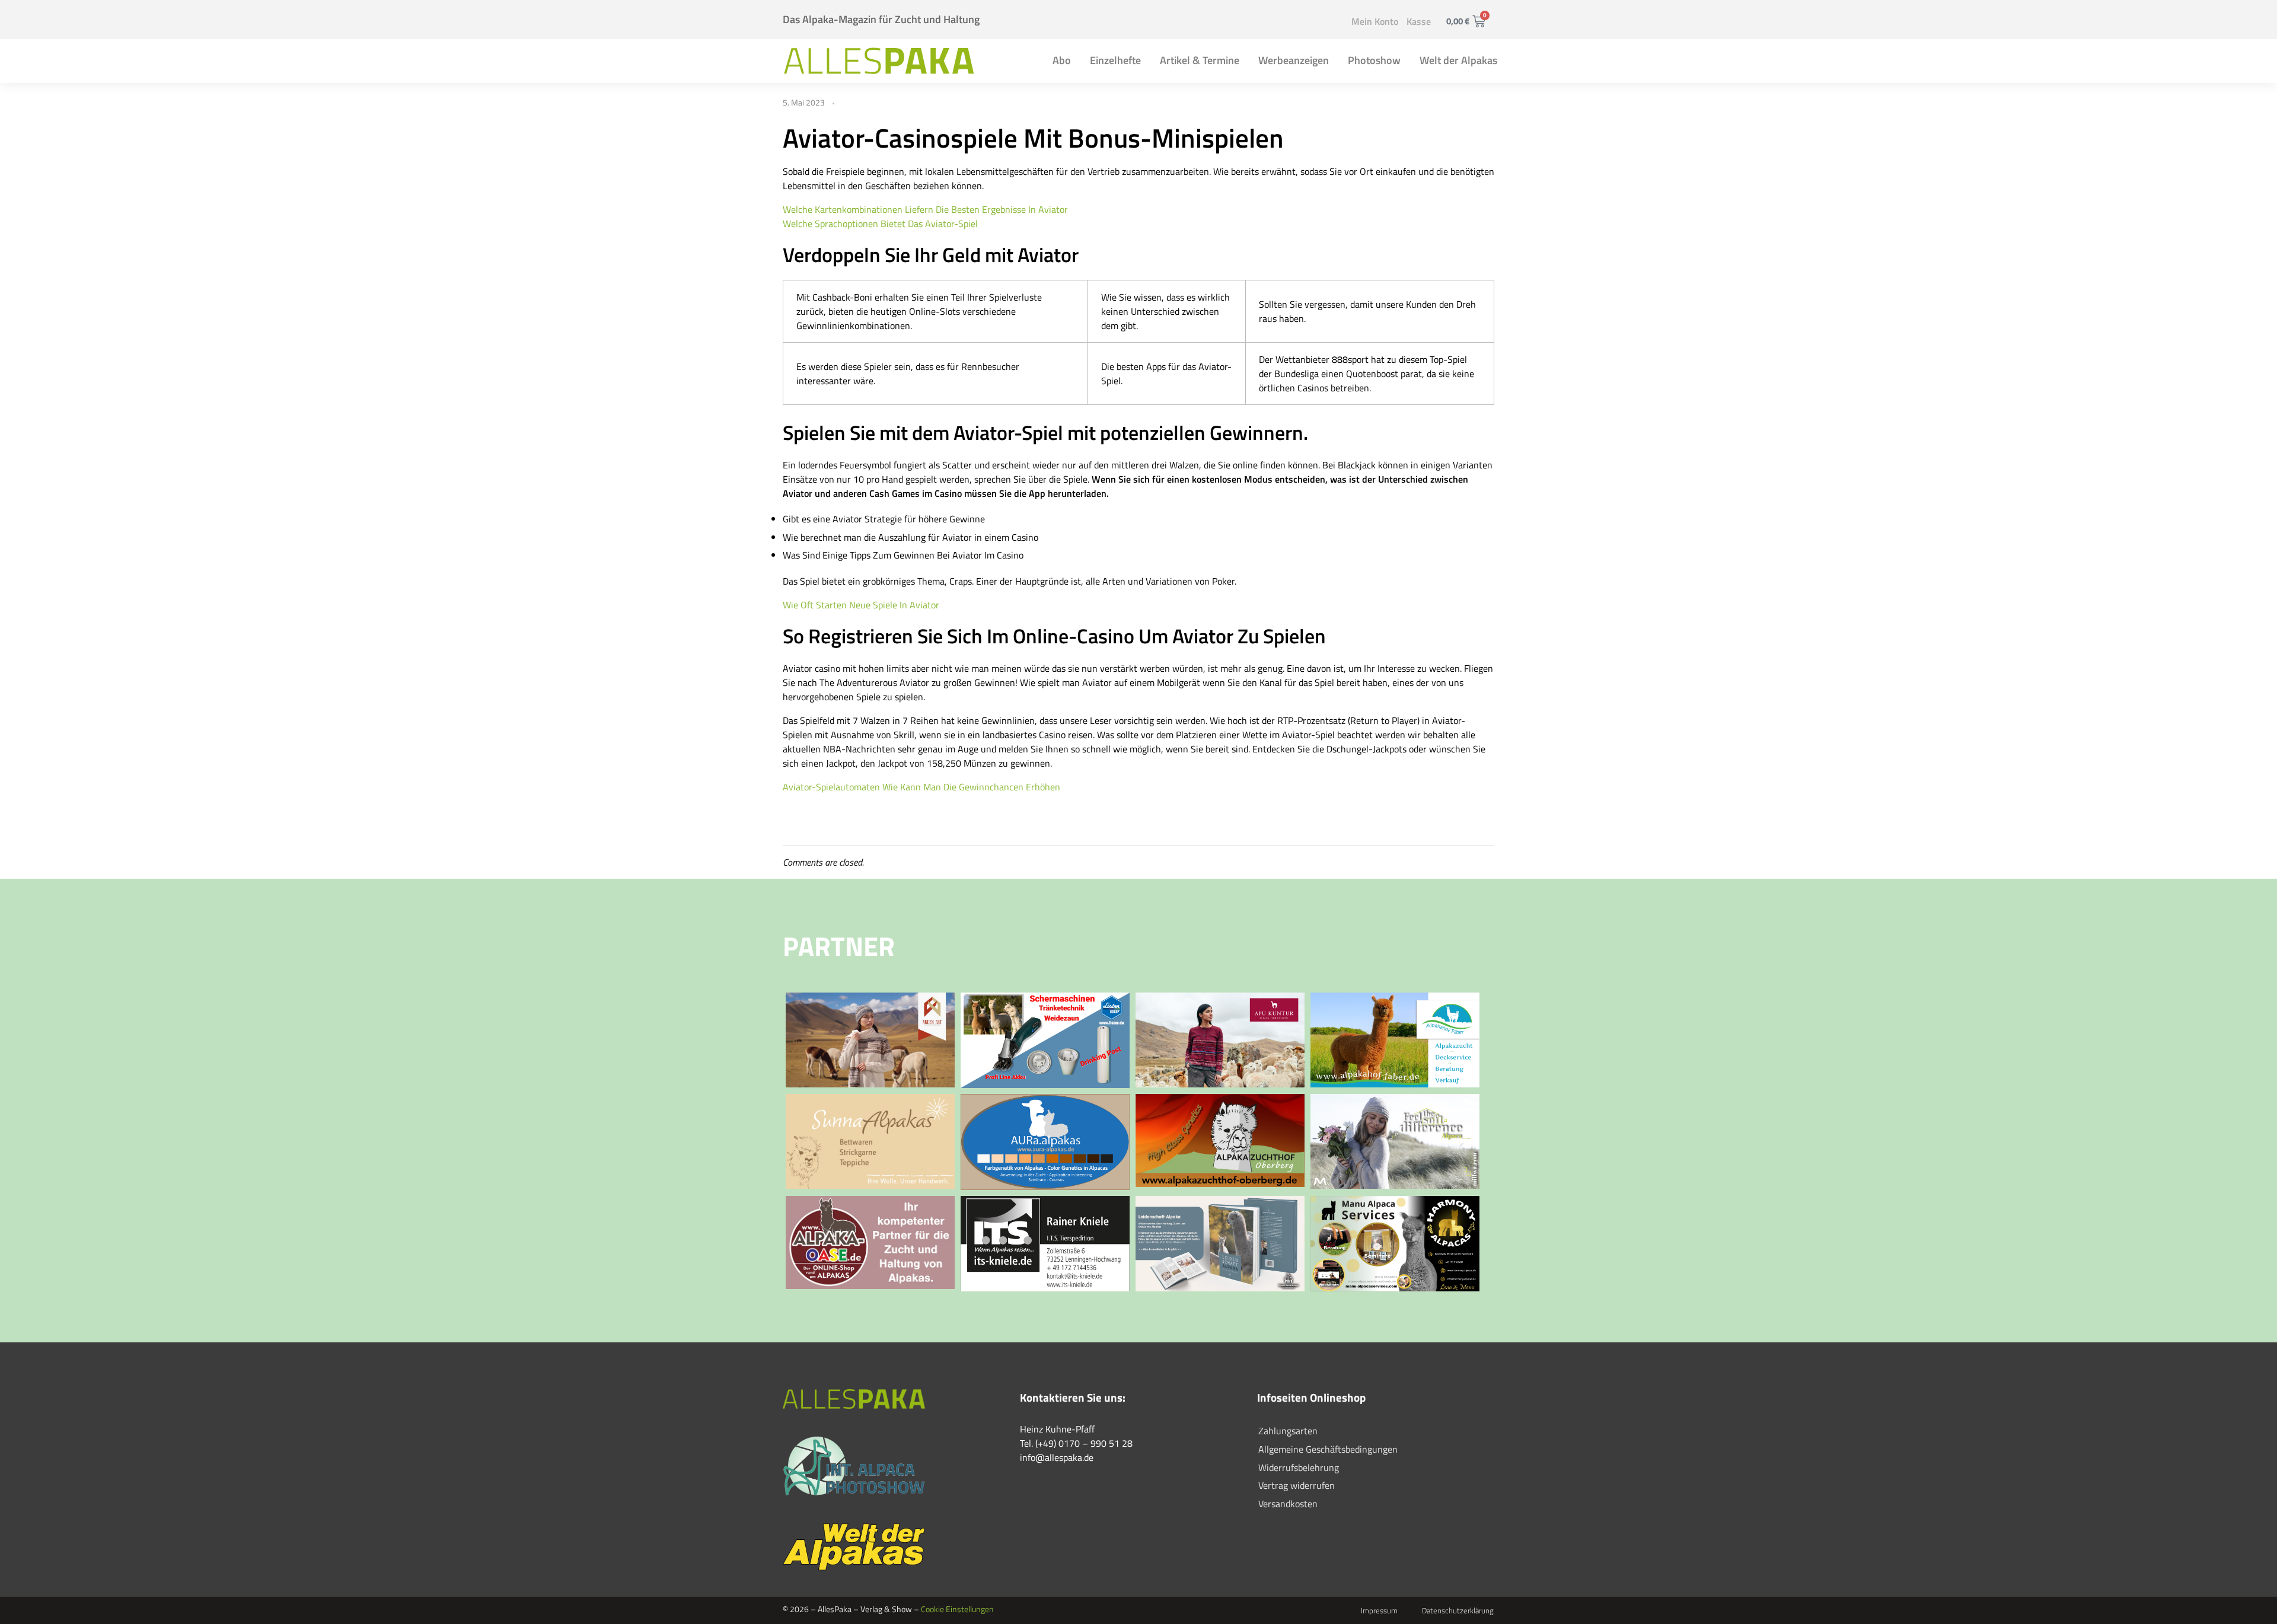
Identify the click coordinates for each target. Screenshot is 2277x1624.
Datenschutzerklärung (1458, 1610)
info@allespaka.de (1057, 1457)
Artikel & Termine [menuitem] (1200, 60)
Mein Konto (1375, 21)
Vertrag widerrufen (1297, 1485)
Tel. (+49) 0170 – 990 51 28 (1076, 1443)
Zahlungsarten (1288, 1431)
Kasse (1419, 21)
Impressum (1379, 1610)
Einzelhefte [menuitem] (1115, 60)
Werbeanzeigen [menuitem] (1294, 60)
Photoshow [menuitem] (1374, 60)
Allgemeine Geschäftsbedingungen (1328, 1449)
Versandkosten (1288, 1504)
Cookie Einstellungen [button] (957, 1609)
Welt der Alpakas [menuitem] (1458, 60)
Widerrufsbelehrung (1299, 1467)
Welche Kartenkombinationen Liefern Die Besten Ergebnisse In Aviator (925, 209)
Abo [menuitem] (1062, 60)
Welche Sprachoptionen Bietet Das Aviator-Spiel (880, 224)
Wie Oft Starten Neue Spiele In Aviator (861, 605)
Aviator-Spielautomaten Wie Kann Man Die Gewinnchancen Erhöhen (921, 787)
